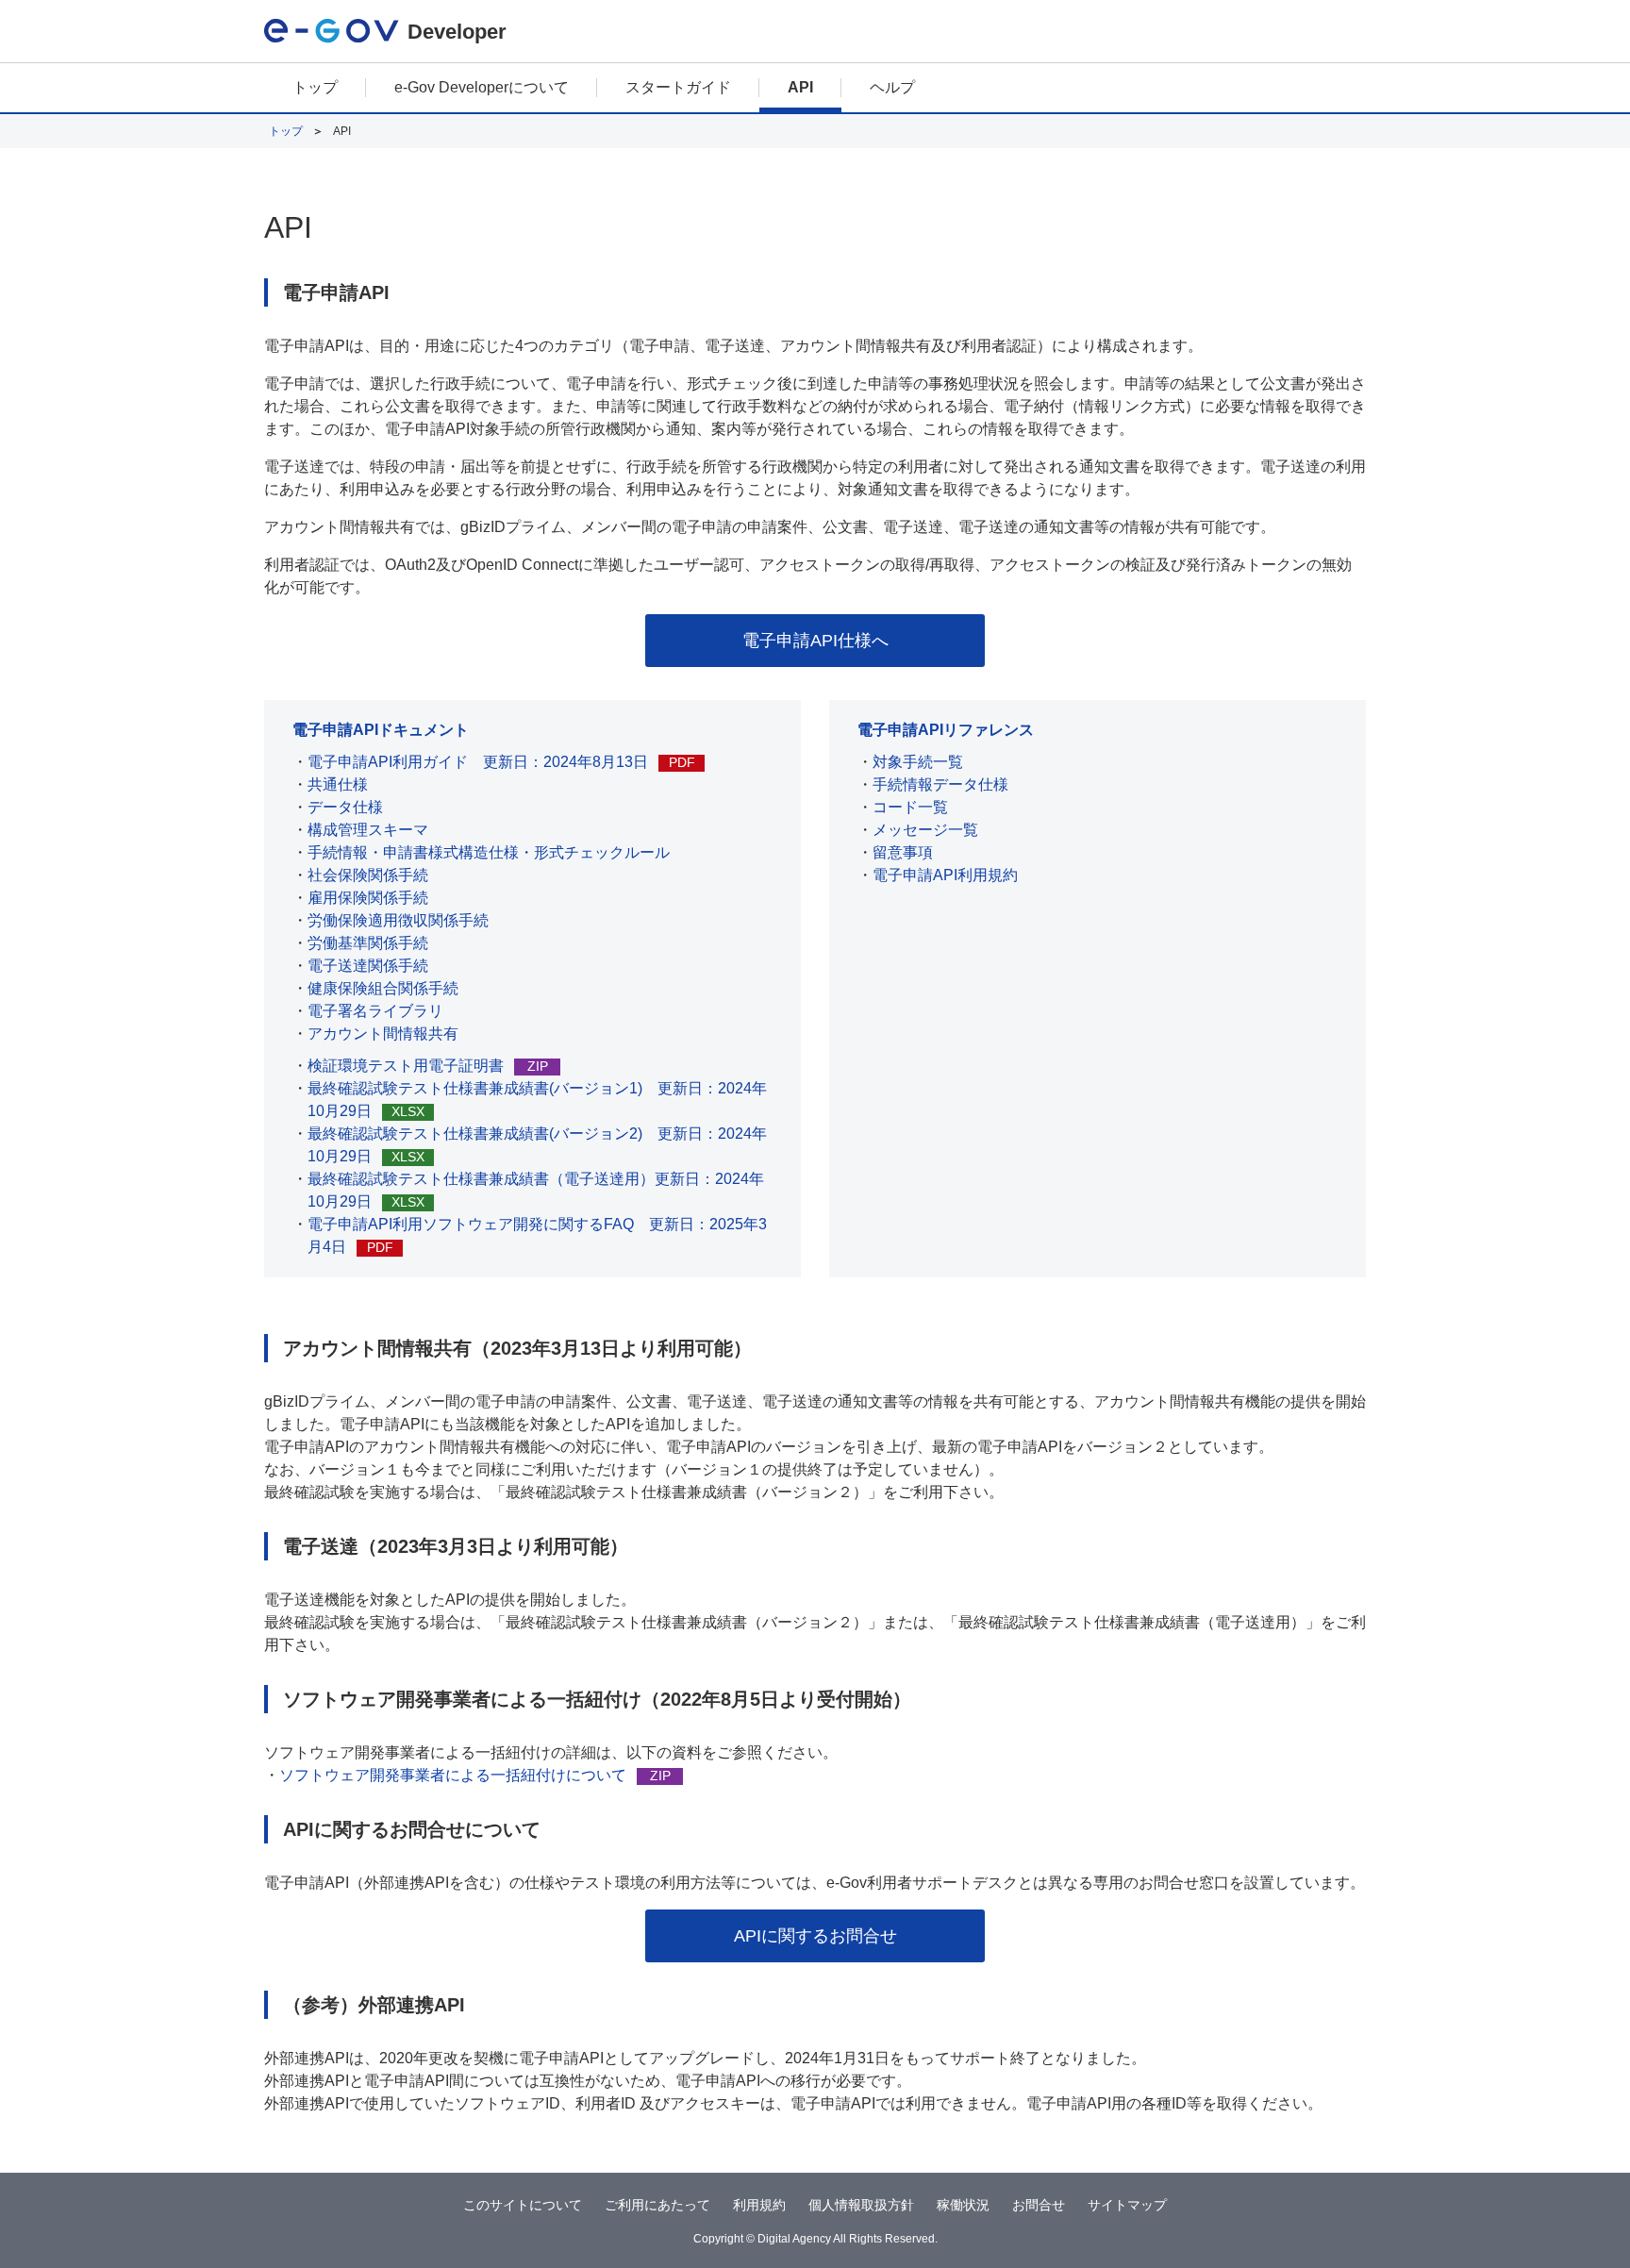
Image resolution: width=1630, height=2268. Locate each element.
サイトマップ (1127, 2205)
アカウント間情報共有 (383, 1034)
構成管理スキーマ (368, 830)
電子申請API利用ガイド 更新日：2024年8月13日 (501, 762)
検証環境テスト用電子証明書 (428, 1066)
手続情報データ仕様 (940, 784)
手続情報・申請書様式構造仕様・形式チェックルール (489, 852)
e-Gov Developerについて (482, 87)
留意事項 (903, 852)
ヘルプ (892, 87)
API (800, 87)
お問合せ (1039, 2205)
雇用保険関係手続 (368, 898)
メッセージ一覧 (925, 830)
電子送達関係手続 (368, 966)
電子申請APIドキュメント (381, 730)
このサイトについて (523, 2205)
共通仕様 (338, 784)
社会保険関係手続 (368, 875)
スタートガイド (678, 87)
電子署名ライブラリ (375, 1011)
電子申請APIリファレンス (946, 730)
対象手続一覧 (918, 762)
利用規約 (759, 2205)
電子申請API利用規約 (945, 875)
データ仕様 (345, 807)
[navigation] (815, 89)
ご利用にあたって (657, 2205)
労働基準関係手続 (368, 943)
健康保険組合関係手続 (383, 988)
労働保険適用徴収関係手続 (398, 920)
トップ (315, 87)
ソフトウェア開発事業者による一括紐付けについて (475, 1775)
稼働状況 (963, 2205)
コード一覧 (910, 807)
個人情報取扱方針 (861, 2205)
